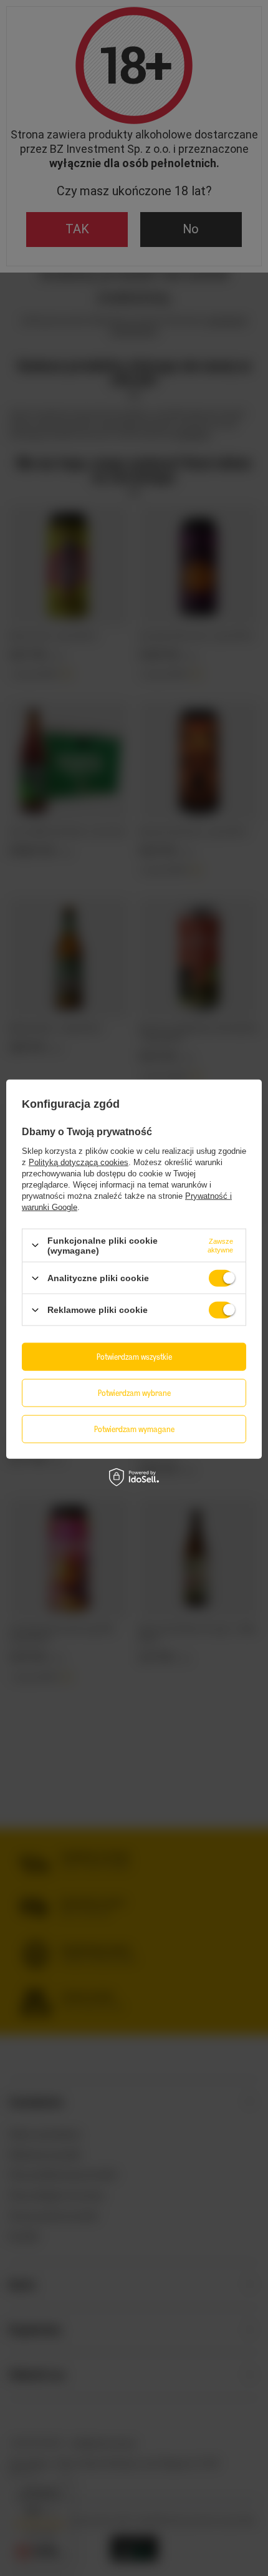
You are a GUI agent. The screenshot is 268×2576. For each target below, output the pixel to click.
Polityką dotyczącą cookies (79, 1162)
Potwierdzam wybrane (134, 1392)
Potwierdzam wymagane (134, 1429)
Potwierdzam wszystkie (134, 1356)
